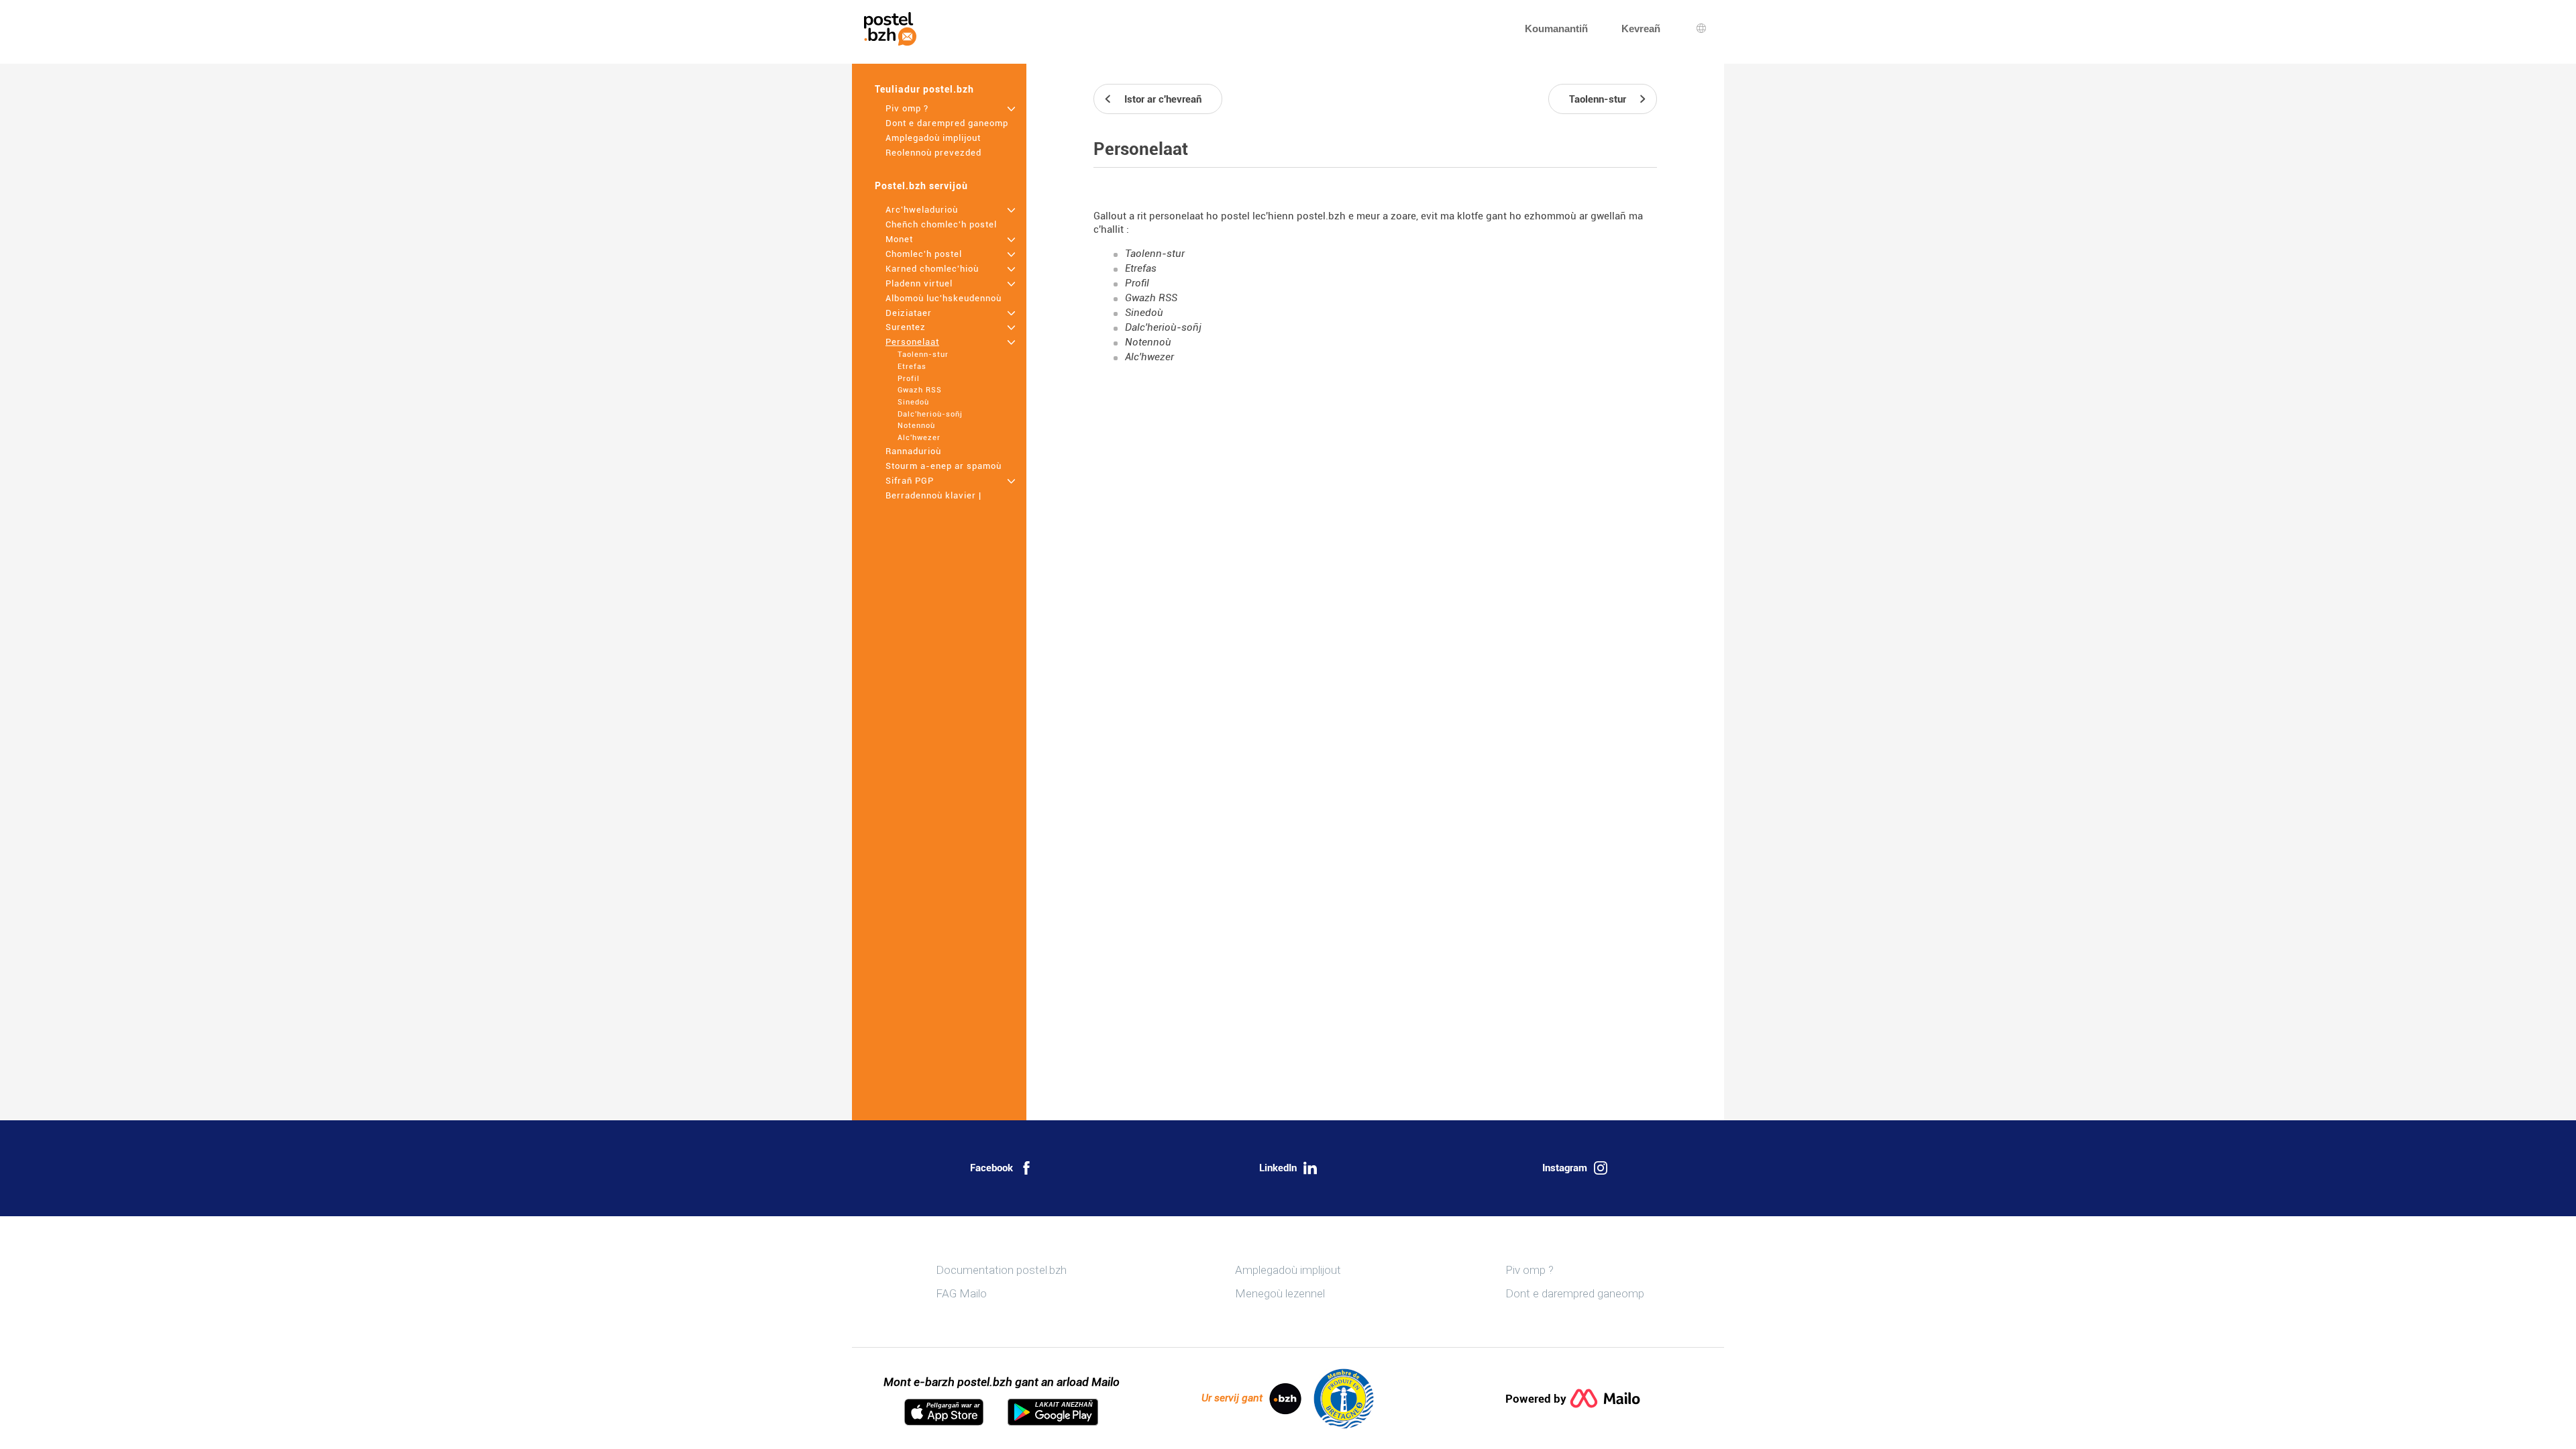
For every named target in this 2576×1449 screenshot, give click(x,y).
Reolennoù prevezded (933, 153)
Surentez (906, 327)
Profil (909, 379)
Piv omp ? (907, 108)
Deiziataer (909, 313)
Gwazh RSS (920, 390)
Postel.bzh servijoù (921, 186)
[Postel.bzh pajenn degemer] (890, 29)
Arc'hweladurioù (922, 210)
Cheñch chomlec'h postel (941, 224)
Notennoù (916, 426)
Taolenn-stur (923, 355)
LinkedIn (1278, 1168)
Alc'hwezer (919, 438)
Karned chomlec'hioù (932, 269)
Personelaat (912, 342)
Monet (899, 239)
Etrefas (912, 367)
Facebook (991, 1168)
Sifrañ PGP (910, 481)
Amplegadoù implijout (933, 138)
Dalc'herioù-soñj (930, 414)
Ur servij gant (1232, 1398)
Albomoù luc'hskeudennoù (944, 298)
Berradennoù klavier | (933, 495)
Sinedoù (913, 402)
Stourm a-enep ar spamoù (944, 466)
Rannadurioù (913, 451)
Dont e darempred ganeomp (947, 123)
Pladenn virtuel (919, 283)
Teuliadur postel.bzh (924, 89)
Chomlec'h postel (924, 254)
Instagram (1565, 1168)
